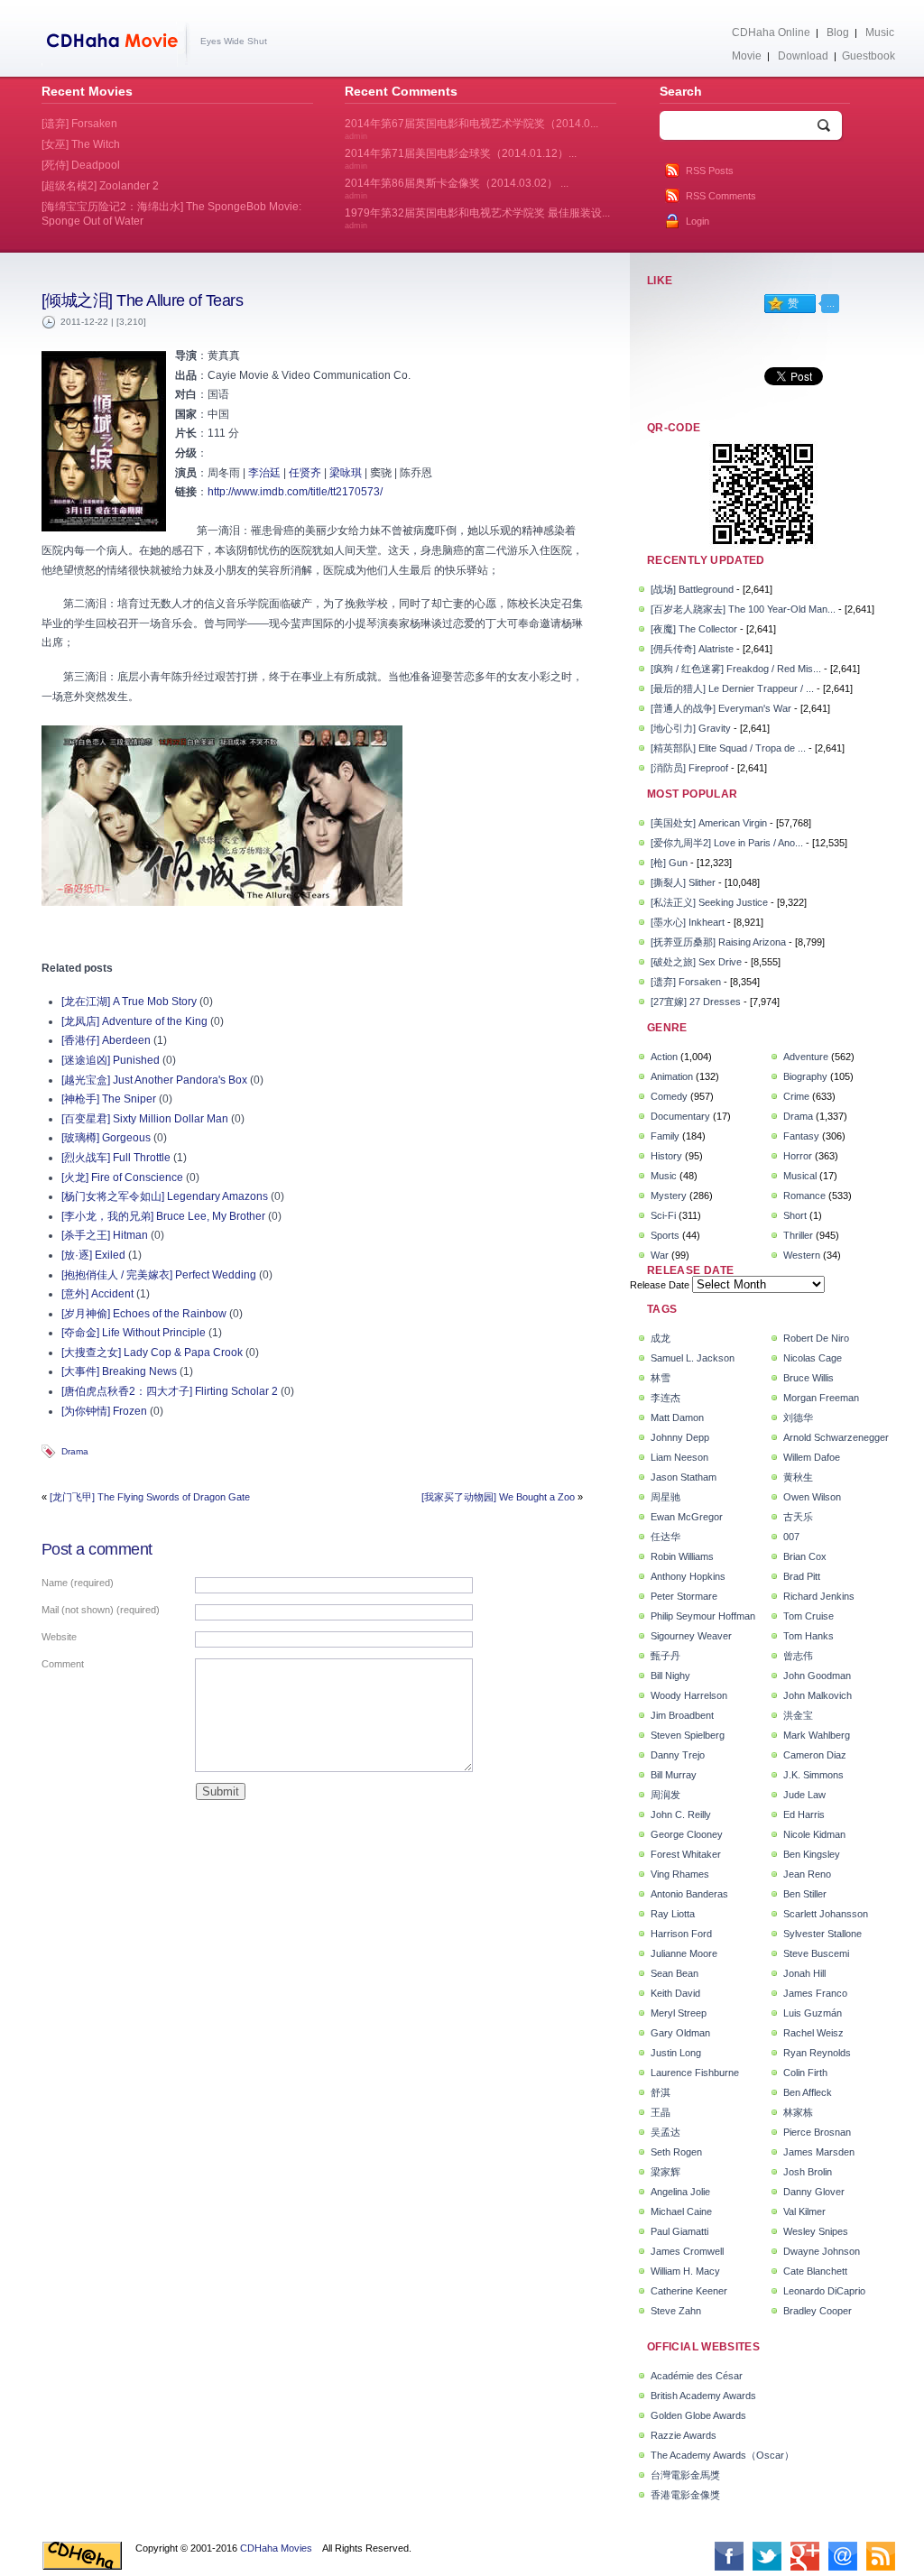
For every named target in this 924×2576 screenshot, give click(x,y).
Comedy (669, 1096)
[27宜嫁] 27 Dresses (696, 1002)
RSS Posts (710, 171)
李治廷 (264, 473)
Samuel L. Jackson (693, 1358)
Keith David (675, 1993)
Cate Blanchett (815, 2271)
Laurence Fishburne (695, 2073)
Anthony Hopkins (688, 1576)
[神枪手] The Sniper (109, 1099)
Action (664, 1057)
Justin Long (676, 2053)
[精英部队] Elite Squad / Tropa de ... (728, 748)
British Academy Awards (703, 2396)
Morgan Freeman (821, 1398)
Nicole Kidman (814, 1834)
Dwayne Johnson (822, 2251)
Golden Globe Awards (698, 2415)
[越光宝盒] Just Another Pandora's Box (154, 1080)
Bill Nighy (670, 1676)
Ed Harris (804, 1814)
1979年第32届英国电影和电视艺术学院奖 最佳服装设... (477, 218)
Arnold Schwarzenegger (836, 1437)
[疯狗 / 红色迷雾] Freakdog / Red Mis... (736, 669)
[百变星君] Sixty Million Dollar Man (145, 1119)
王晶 (661, 2112)
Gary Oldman (680, 2033)
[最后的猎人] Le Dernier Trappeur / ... (732, 688)
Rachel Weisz (813, 2033)
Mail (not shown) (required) (101, 1610)
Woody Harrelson (689, 1695)
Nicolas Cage (813, 1358)
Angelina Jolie (680, 2192)
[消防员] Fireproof (689, 768)
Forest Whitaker (686, 1854)
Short (795, 1215)
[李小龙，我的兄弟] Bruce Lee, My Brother (163, 1216)
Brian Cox (805, 1556)
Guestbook (869, 56)
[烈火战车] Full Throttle (116, 1158)
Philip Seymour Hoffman (703, 1616)
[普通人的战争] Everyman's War (721, 708)
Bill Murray (674, 1775)
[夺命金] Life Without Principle (134, 1333)
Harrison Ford (681, 1934)
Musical (800, 1176)
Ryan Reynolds (817, 2053)
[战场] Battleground (692, 589)
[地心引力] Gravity (691, 728)
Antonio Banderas (689, 1894)
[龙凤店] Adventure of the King (134, 1021)
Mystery (669, 1196)
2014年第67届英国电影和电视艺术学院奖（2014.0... (471, 129)
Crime (796, 1096)
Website (59, 1637)
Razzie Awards (684, 2435)
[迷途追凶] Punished (111, 1060)
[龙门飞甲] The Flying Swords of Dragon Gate (150, 1497)
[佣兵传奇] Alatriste (692, 649)
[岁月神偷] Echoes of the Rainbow (144, 1314)
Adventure (806, 1057)
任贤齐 (305, 473)
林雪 (661, 1378)
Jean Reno (807, 1874)
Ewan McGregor (687, 1517)
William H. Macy (685, 2271)
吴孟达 (665, 2132)
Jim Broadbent (682, 1715)
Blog (838, 32)
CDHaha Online (771, 32)
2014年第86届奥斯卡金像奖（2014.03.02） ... (457, 189)
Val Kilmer (804, 2211)
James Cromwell (687, 2251)
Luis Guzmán (813, 2013)
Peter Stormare (684, 1596)
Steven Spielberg (688, 1735)
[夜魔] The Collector (694, 629)
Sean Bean (675, 1973)
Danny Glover (814, 2192)
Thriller (798, 1235)
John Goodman (817, 1676)
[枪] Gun (669, 863)
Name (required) (78, 1583)
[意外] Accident (97, 1294)
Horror (798, 1156)
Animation (672, 1076)
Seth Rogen (676, 2152)
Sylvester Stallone (822, 1934)
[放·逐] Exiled (93, 1255)
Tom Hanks (808, 1636)
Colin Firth (805, 2073)
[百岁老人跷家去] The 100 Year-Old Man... (743, 609)
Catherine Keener (689, 2291)
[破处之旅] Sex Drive (696, 962)
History (666, 1156)
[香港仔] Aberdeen (106, 1040)
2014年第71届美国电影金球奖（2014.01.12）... (461, 159)
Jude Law (804, 1795)
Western (802, 1255)
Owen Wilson (812, 1497)
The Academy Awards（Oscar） (722, 2455)
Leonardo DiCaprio (824, 2291)
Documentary (680, 1116)
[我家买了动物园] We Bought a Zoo (498, 1497)
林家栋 (798, 2112)
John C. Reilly (681, 1814)
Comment (63, 1664)
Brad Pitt (802, 1576)
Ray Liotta (673, 1914)
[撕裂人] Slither (683, 882)
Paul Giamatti (679, 2231)
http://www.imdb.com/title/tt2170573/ (295, 492)
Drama (75, 1451)
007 (791, 1537)
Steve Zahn (676, 2311)
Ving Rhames (680, 1874)
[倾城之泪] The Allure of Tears (142, 300)
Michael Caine (681, 2211)
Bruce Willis (808, 1378)
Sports (665, 1235)
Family (665, 1136)
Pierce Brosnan (817, 2132)
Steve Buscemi (816, 1953)
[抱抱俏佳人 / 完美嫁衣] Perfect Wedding (159, 1275)
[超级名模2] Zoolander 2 (100, 186)
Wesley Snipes (816, 2231)
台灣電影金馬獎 (685, 2475)
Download (803, 56)
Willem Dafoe (812, 1457)
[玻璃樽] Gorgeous (106, 1138)
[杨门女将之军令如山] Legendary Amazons (165, 1196)
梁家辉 (665, 2172)
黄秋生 (798, 1477)
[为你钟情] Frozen (104, 1411)
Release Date (660, 1285)
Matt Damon (677, 1417)
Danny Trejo (678, 1755)
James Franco (815, 1993)
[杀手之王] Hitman (105, 1235)
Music (880, 32)
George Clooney (687, 1834)
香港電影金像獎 (685, 2495)
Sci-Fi (663, 1215)
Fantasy (801, 1136)
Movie (747, 56)
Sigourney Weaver (691, 1636)
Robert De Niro (816, 1338)
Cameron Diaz (815, 1755)
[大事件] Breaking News (119, 1371)
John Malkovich (818, 1695)
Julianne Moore (684, 1953)
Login (698, 221)
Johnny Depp (680, 1437)
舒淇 (661, 2092)
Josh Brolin (808, 2172)
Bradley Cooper (818, 2311)
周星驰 (665, 1497)
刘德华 (798, 1417)
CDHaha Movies (276, 2548)
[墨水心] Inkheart (688, 922)
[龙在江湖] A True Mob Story (129, 1002)
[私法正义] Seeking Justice (709, 902)
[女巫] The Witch (81, 144)
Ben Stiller (805, 1894)
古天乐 (798, 1517)
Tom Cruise (808, 1616)
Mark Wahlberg (817, 1735)
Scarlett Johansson (826, 1914)
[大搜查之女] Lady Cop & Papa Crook (152, 1353)
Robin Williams (682, 1556)
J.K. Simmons (813, 1775)
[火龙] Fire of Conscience (122, 1177)
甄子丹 (665, 1656)
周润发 (665, 1795)
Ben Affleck (808, 2092)
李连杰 (665, 1398)
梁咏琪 (346, 473)
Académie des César (697, 2376)
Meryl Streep (679, 2013)
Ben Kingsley (812, 1854)
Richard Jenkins (819, 1596)
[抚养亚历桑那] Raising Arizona (718, 942)
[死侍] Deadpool (81, 165)
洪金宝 (798, 1715)
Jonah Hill (804, 1973)
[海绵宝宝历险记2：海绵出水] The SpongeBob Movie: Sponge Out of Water (171, 214)
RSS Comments (721, 196)
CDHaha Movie (116, 44)
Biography (805, 1076)
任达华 (665, 1537)
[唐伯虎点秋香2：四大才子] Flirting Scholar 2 (170, 1391)
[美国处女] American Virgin (709, 823)
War (660, 1255)
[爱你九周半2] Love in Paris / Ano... (727, 843)
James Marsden (819, 2152)
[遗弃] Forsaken (686, 982)
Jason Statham (684, 1477)
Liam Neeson (679, 1457)
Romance (804, 1196)
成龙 (661, 1338)
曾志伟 (798, 1656)
